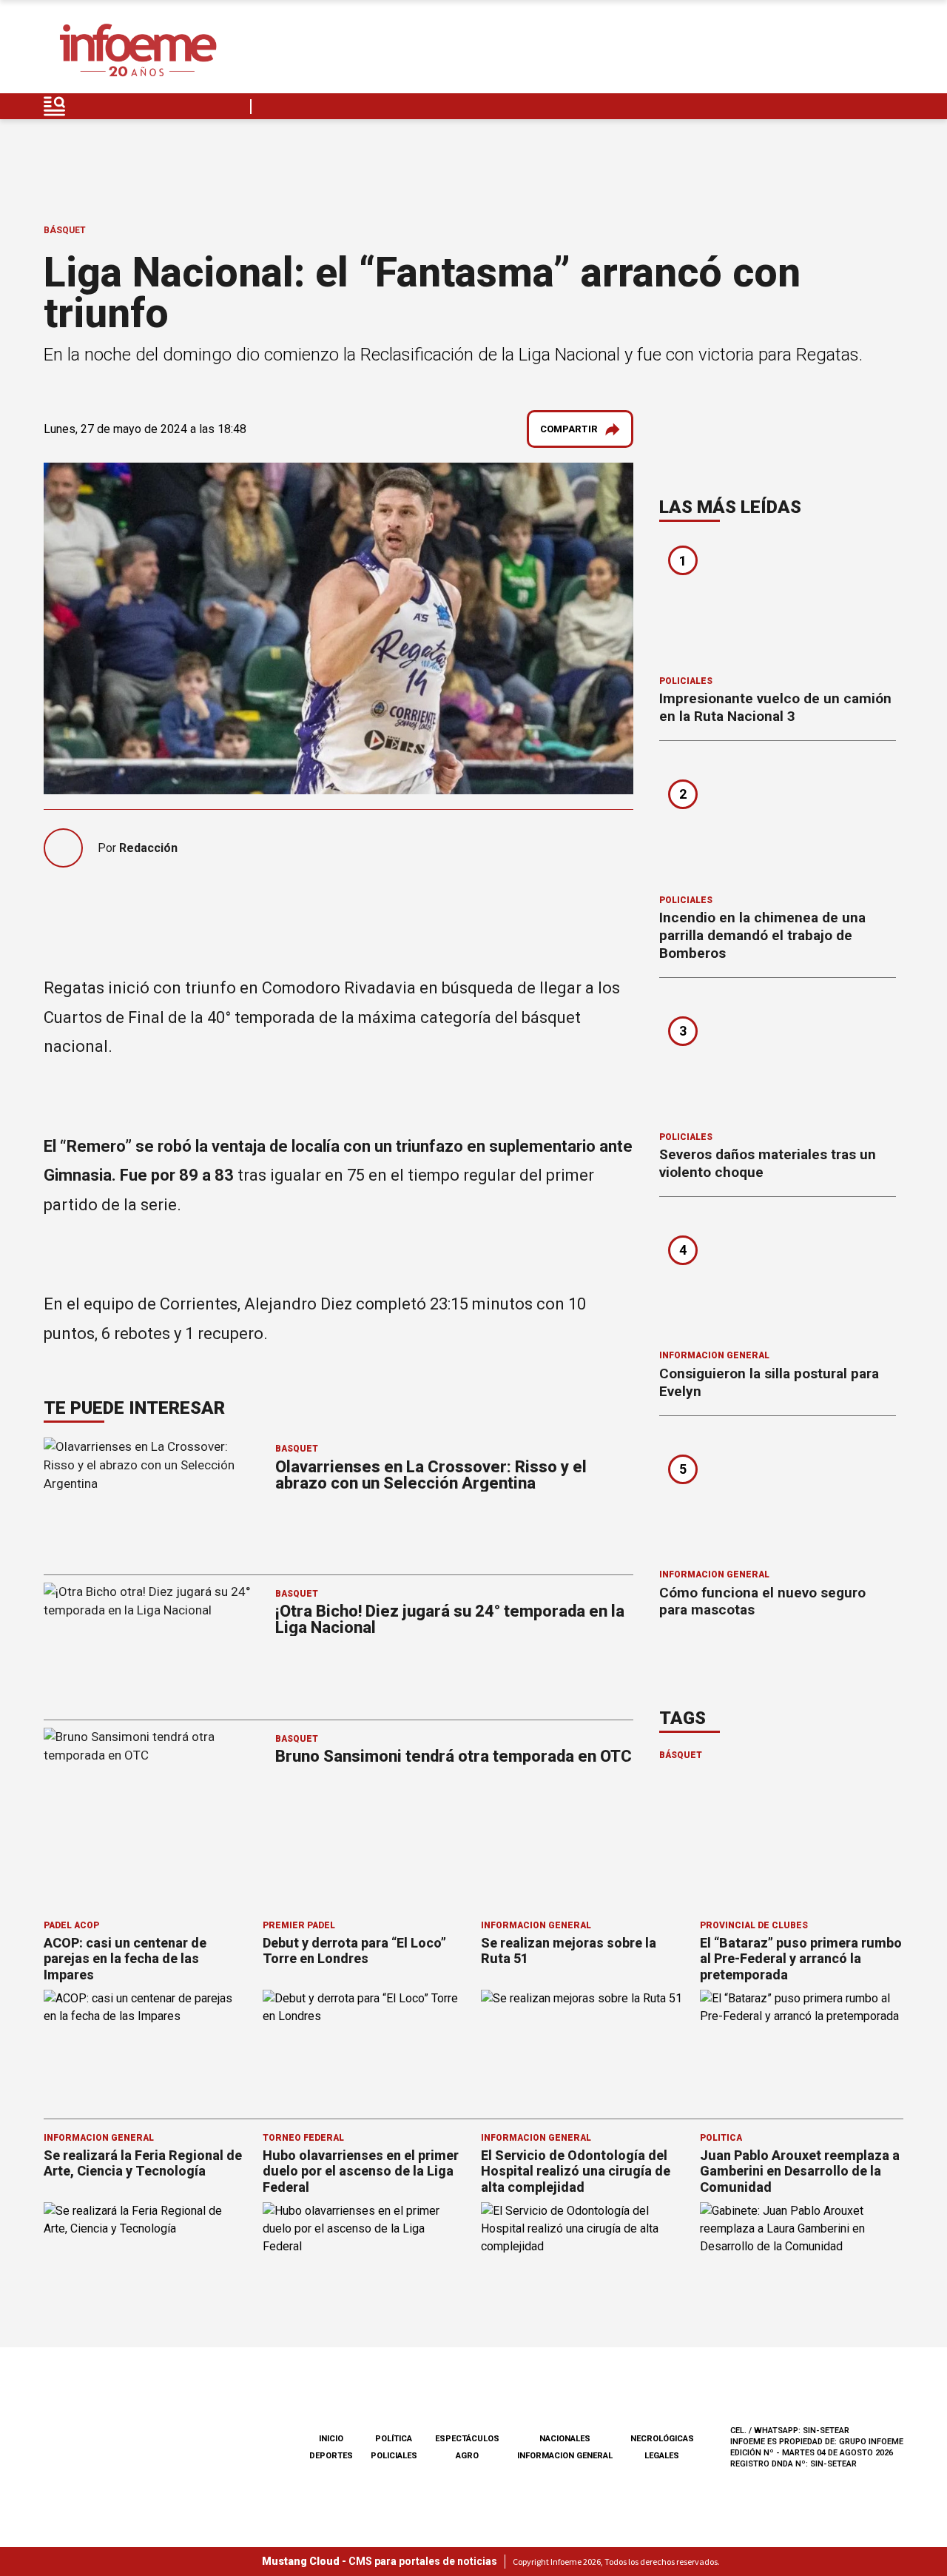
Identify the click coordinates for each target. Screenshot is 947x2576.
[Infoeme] (138, 51)
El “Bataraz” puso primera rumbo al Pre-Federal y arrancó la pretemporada (801, 1959)
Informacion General (714, 1355)
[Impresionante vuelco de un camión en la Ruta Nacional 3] (778, 603)
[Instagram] (822, 51)
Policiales (686, 681)
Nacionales (565, 2439)
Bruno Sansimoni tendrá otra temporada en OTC (454, 1756)
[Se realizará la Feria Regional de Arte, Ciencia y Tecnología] (146, 2260)
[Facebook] (787, 51)
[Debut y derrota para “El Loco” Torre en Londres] (365, 2047)
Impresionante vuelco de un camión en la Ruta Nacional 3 (775, 707)
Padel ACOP (71, 1925)
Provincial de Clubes (754, 1925)
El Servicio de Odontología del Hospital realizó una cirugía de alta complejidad (576, 2171)
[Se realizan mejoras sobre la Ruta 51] (583, 2047)
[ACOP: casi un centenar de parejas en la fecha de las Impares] (146, 2047)
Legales (662, 2456)
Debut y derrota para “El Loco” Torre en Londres (354, 1951)
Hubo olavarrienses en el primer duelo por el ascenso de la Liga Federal (361, 2171)
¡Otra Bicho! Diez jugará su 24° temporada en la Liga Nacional (450, 1619)
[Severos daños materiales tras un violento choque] (778, 1059)
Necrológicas (662, 2439)
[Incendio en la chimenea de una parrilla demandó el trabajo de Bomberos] (778, 822)
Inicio (331, 2439)
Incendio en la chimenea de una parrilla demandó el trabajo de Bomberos (762, 935)
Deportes (331, 2456)
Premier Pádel (299, 1925)
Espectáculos (467, 2439)
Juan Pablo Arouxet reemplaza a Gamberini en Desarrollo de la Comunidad (800, 2171)
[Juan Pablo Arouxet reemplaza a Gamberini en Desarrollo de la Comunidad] (802, 2260)
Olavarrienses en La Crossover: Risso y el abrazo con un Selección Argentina (431, 1475)
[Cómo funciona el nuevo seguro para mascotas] (778, 1497)
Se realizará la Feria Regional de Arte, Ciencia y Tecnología (143, 2163)
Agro (467, 2456)
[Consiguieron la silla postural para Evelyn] (778, 1278)
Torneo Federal (303, 2138)
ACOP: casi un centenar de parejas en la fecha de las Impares (125, 1959)
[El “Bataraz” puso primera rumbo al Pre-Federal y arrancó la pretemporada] (802, 2047)
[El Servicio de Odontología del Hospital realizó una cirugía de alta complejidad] (583, 2260)
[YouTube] (857, 51)
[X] (892, 51)
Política (721, 2138)
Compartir (569, 429)
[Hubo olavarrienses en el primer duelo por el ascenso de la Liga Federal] (365, 2260)
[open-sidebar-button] (55, 106)
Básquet (65, 230)
